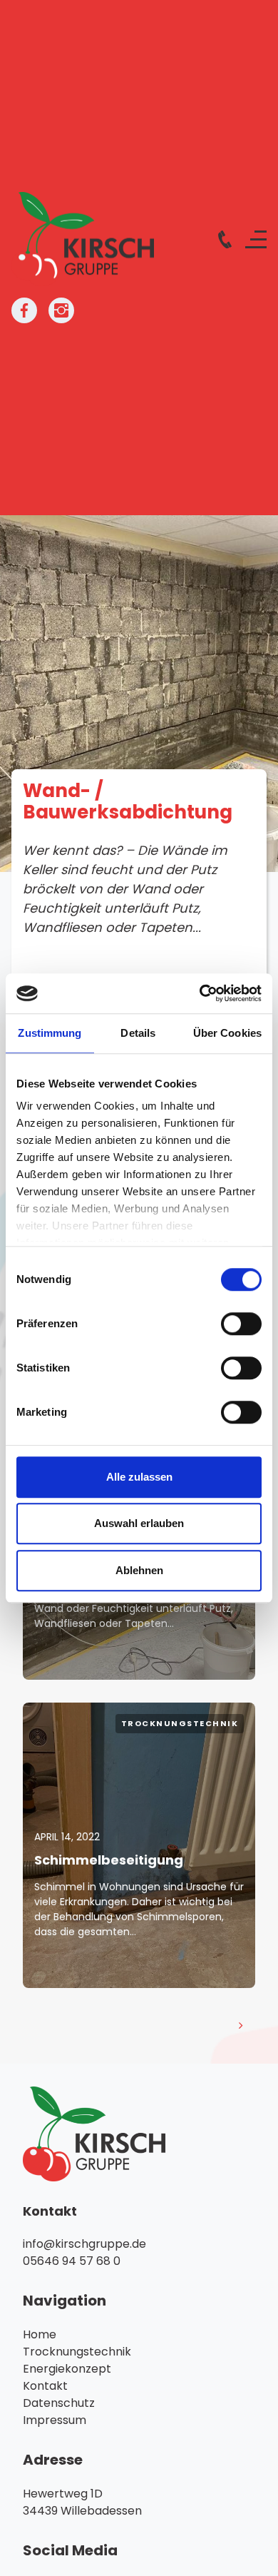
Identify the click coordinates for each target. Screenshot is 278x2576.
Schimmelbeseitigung (109, 1860)
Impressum (55, 2420)
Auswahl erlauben (139, 1523)
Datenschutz (59, 2403)
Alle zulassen (139, 1477)
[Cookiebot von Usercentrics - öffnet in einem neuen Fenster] (200, 993)
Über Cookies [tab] (227, 1033)
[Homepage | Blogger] (139, 2134)
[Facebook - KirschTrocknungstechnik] (24, 310)
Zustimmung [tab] (50, 1033)
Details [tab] (138, 1033)
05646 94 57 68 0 (72, 2261)
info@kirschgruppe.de (84, 2244)
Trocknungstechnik (180, 1723)
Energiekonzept (67, 2369)
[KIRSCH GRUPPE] (83, 239)
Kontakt (45, 2386)
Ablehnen (139, 1570)
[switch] (241, 1324)
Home (40, 2334)
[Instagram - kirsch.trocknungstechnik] (61, 310)
